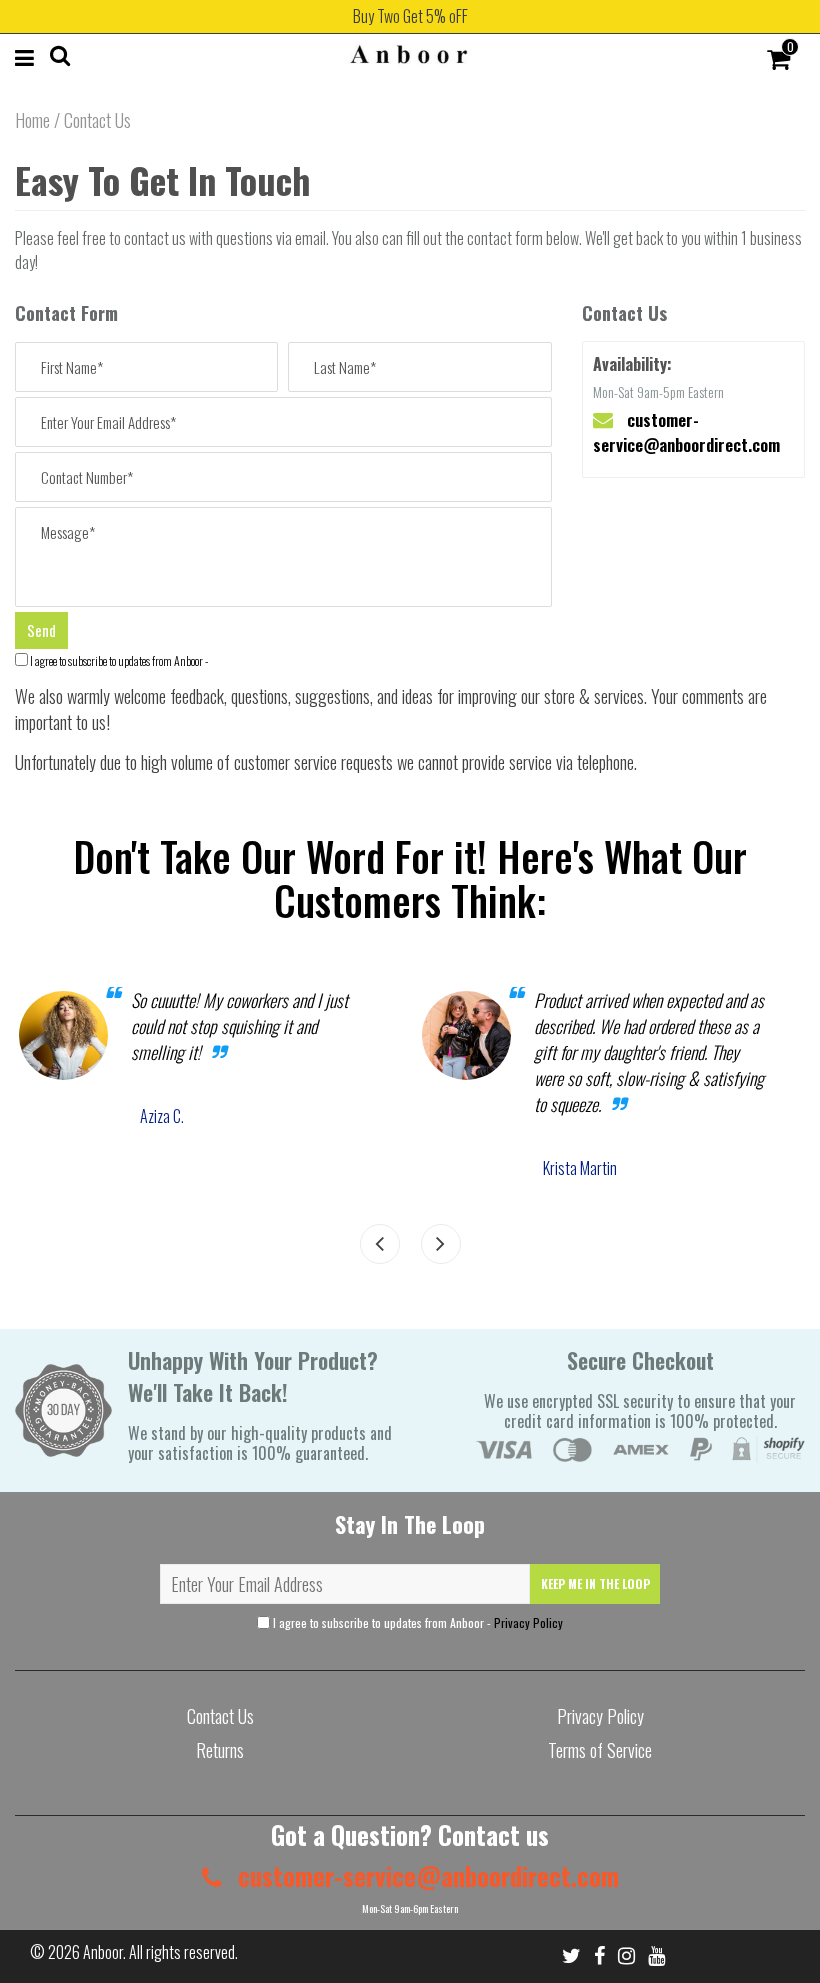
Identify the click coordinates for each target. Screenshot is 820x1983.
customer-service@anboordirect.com (686, 432)
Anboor (103, 1952)
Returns (220, 1750)
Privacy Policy (528, 1622)
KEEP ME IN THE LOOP (595, 1583)
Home (32, 120)
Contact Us (220, 1716)
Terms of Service (600, 1750)
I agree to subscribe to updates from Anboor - (119, 660)
